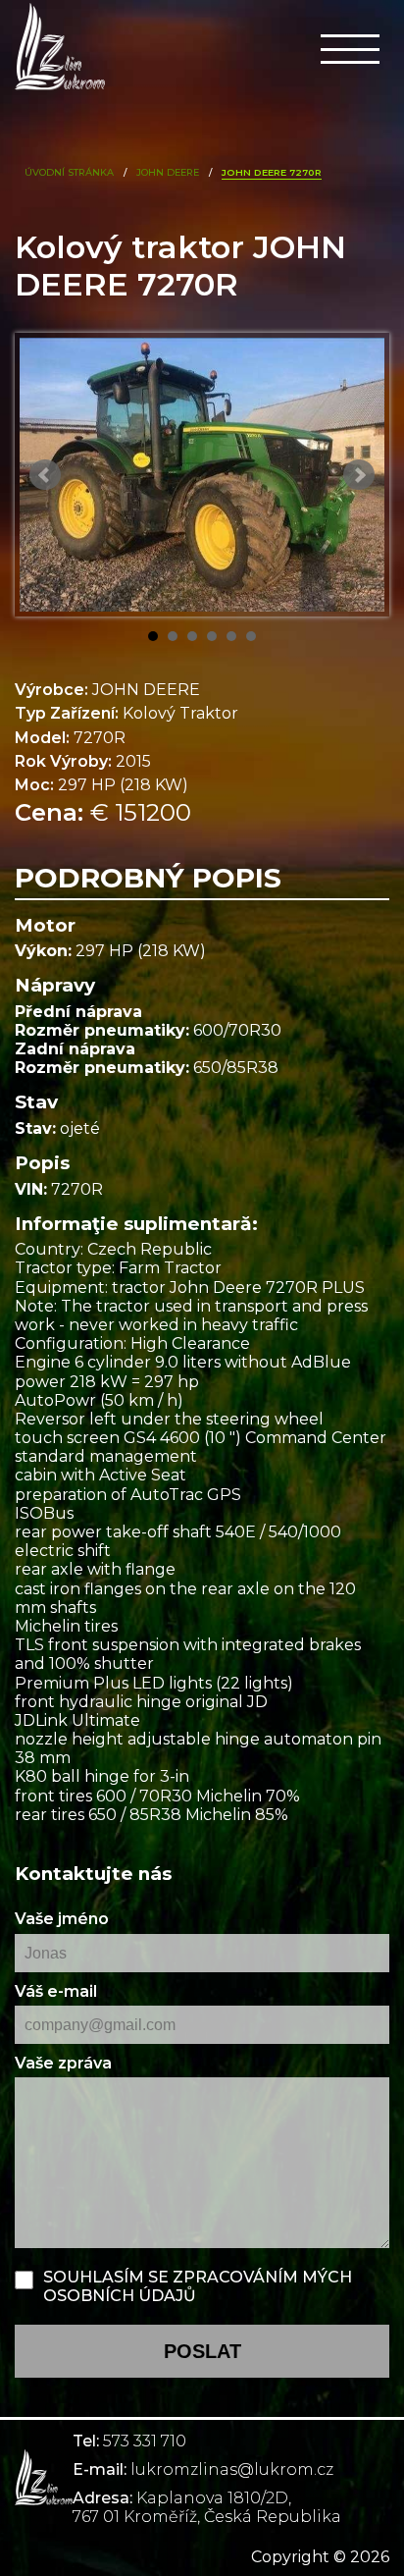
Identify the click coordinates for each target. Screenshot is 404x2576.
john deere (168, 172)
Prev (45, 475)
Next (359, 475)
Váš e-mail (56, 1991)
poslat (202, 2351)
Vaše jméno (62, 1919)
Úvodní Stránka (69, 172)
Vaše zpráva (63, 2063)
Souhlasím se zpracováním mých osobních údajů (198, 2286)
